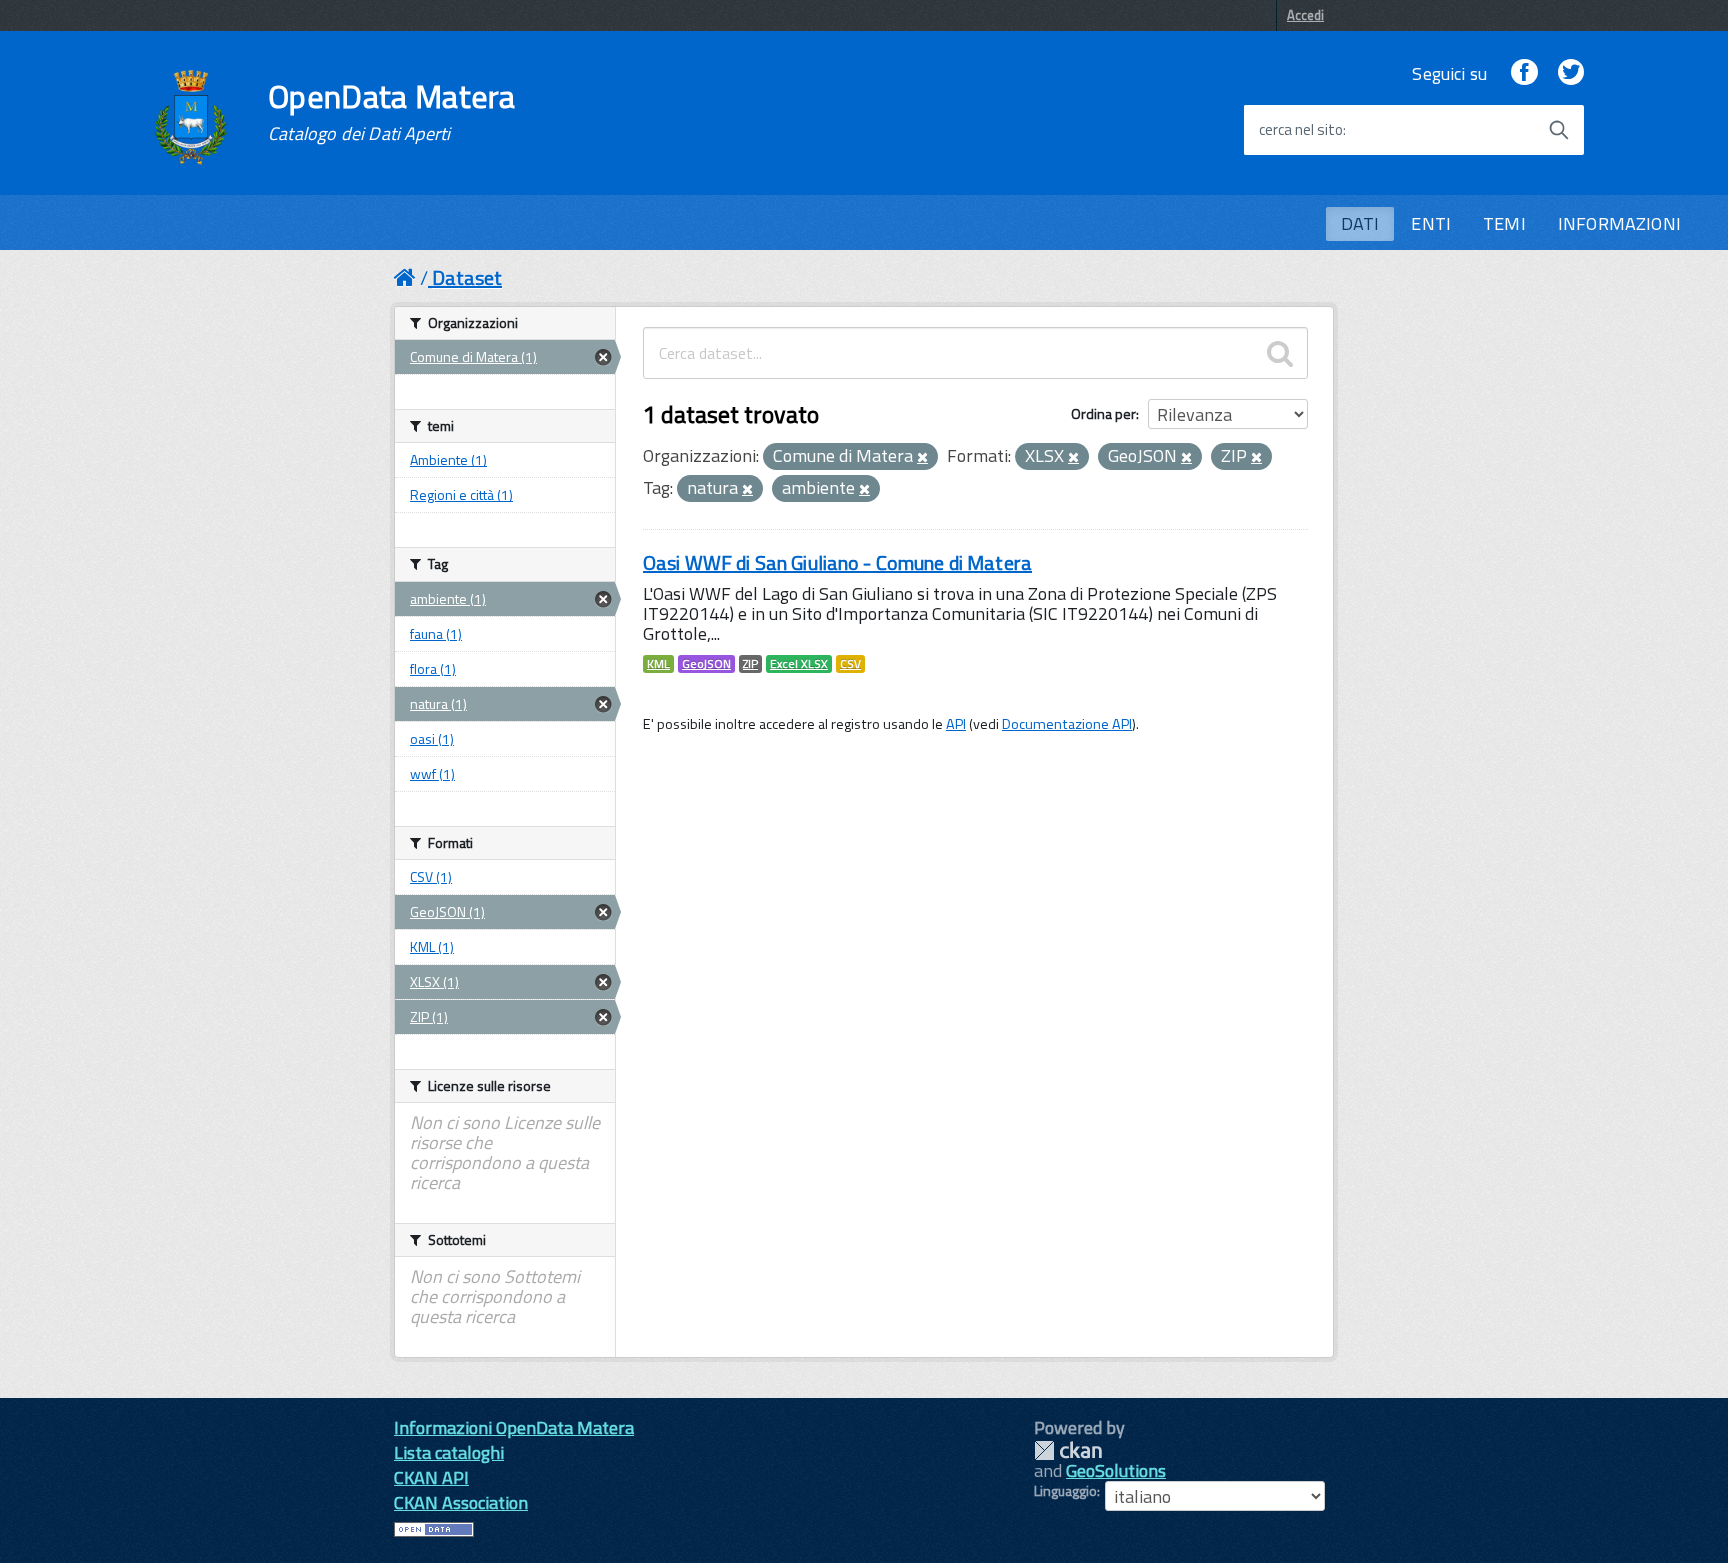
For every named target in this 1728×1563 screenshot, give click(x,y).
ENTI (1431, 223)
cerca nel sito (1301, 130)
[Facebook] (1524, 73)
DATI (1360, 223)
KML (658, 664)
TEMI (1504, 223)
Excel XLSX (799, 664)
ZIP (750, 664)
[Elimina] (922, 458)
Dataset (467, 277)
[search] (1280, 353)
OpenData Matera (392, 112)
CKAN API (431, 1477)
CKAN (1068, 1450)
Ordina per (1103, 413)
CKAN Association (461, 1502)
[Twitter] (1571, 73)
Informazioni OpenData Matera (514, 1427)
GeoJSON (706, 664)
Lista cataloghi (449, 1452)
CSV (850, 664)
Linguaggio (1065, 1491)
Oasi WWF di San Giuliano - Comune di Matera (837, 562)
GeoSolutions (1116, 1470)
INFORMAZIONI (1619, 223)
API (956, 724)
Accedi (1305, 15)
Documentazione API (1067, 724)
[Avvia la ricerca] (1559, 130)
